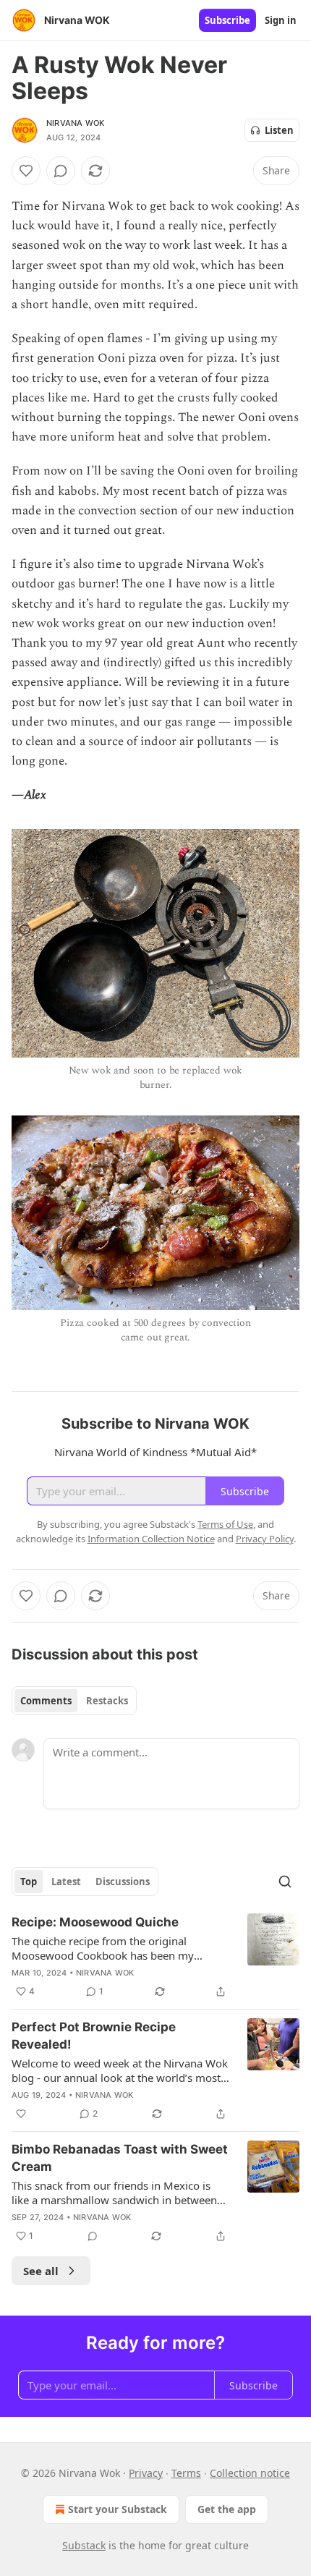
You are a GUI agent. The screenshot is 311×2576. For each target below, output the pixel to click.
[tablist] (74, 1701)
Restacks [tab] (107, 1701)
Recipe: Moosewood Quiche (95, 1922)
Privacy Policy (265, 1539)
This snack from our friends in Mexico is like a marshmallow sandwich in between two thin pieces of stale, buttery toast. (114, 2193)
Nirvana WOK (75, 123)
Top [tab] (29, 1882)
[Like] (26, 171)
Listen (279, 130)
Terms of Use (225, 1524)
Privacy (146, 2473)
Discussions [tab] (123, 1882)
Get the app (227, 2509)
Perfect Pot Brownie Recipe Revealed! (94, 2036)
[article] (155, 1957)
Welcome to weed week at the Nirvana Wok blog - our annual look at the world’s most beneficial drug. (120, 2070)
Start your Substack (118, 2509)
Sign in (281, 20)
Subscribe (227, 20)
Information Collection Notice (151, 1539)
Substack (84, 2545)
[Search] (285, 1882)
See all (41, 2271)
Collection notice (250, 2473)
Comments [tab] (46, 1701)
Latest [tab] (66, 1882)
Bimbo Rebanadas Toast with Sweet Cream (120, 2158)
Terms (186, 2473)
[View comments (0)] (61, 171)
